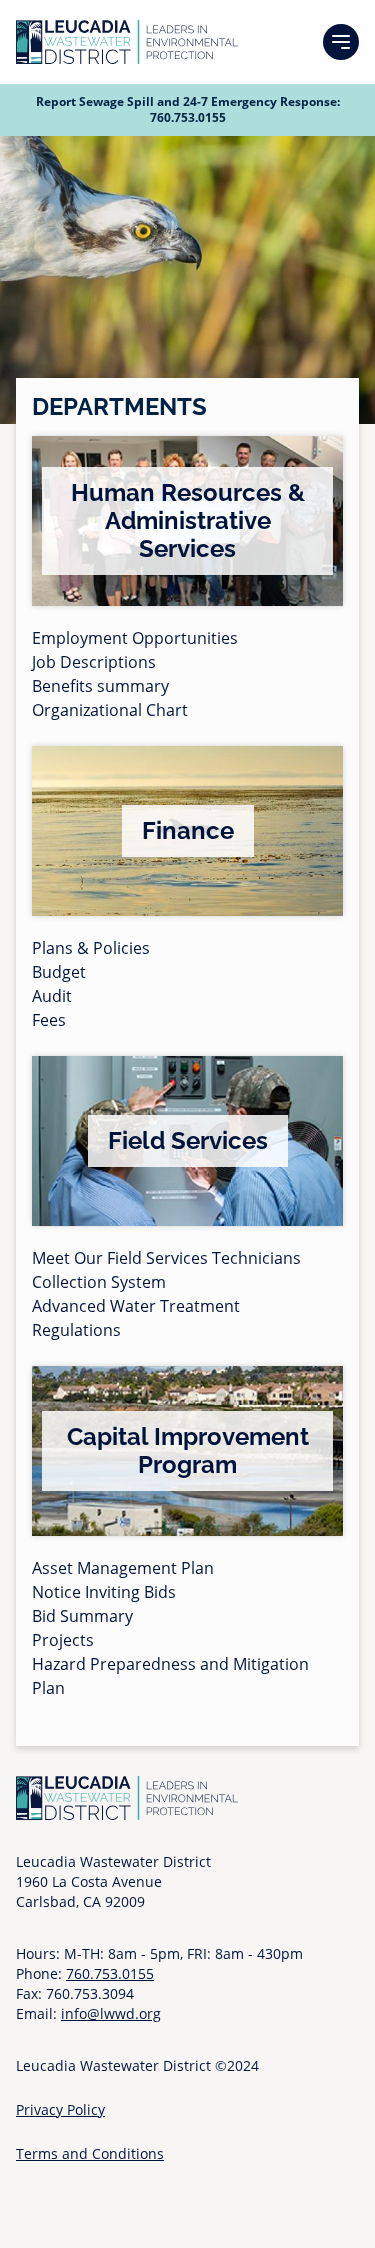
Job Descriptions (94, 662)
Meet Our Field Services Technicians (166, 1258)
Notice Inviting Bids (104, 1592)
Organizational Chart (110, 710)
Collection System (99, 1282)
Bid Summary (82, 1616)
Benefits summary (100, 686)
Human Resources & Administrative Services (188, 520)
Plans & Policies (91, 948)
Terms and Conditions (90, 2153)
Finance (188, 830)
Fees (49, 1020)
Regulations (76, 1330)
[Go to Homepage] (127, 42)
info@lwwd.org (111, 2013)
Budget (59, 972)
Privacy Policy (60, 2109)
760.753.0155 (188, 117)
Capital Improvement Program (188, 1450)
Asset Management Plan (123, 1568)
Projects (63, 1640)
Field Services (188, 1140)
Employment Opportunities (135, 638)
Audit (52, 996)
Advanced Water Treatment (136, 1306)
